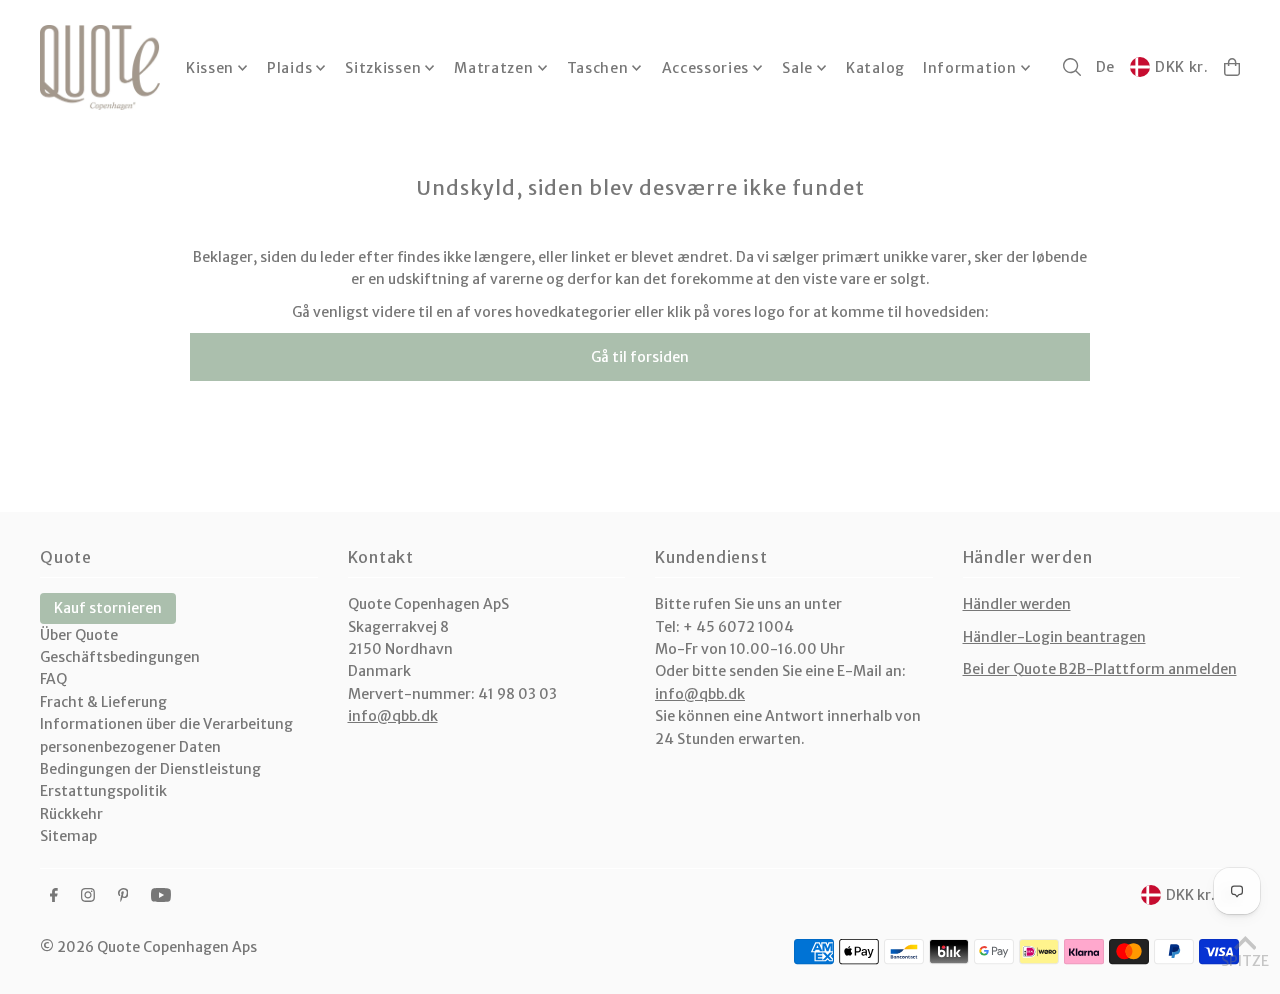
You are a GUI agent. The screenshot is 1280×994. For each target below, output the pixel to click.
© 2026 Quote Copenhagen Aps (148, 947)
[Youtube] (161, 896)
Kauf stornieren (108, 608)
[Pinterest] (123, 896)
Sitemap (68, 836)
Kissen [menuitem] (210, 68)
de (1105, 67)
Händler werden (1017, 604)
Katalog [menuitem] (875, 68)
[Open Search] (1072, 67)
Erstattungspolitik (103, 791)
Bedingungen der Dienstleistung (150, 769)
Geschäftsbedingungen (120, 657)
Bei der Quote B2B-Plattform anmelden (1100, 669)
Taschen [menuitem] (598, 68)
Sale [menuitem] (797, 68)
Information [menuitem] (970, 68)
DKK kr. (1182, 67)
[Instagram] (88, 896)
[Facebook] (54, 896)
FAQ (53, 679)
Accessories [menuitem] (706, 68)
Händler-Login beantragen (1054, 637)
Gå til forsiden (640, 357)
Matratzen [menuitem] (493, 68)
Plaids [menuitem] (289, 68)
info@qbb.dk (393, 716)
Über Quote (79, 635)
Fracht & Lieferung (103, 702)
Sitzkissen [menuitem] (383, 68)
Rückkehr (71, 814)
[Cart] (1232, 67)
